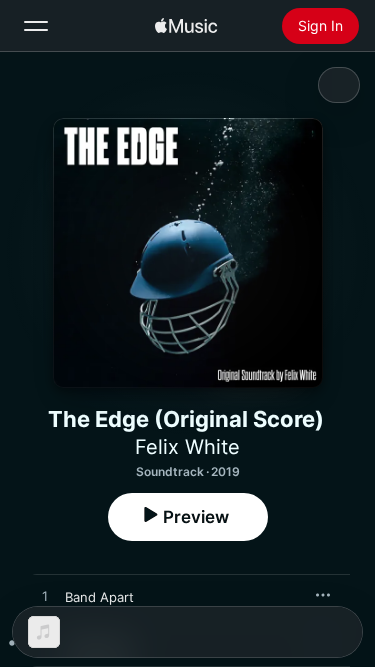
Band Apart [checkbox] (99, 597)
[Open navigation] (36, 26)
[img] (186, 26)
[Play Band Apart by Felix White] (45, 597)
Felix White (187, 447)
